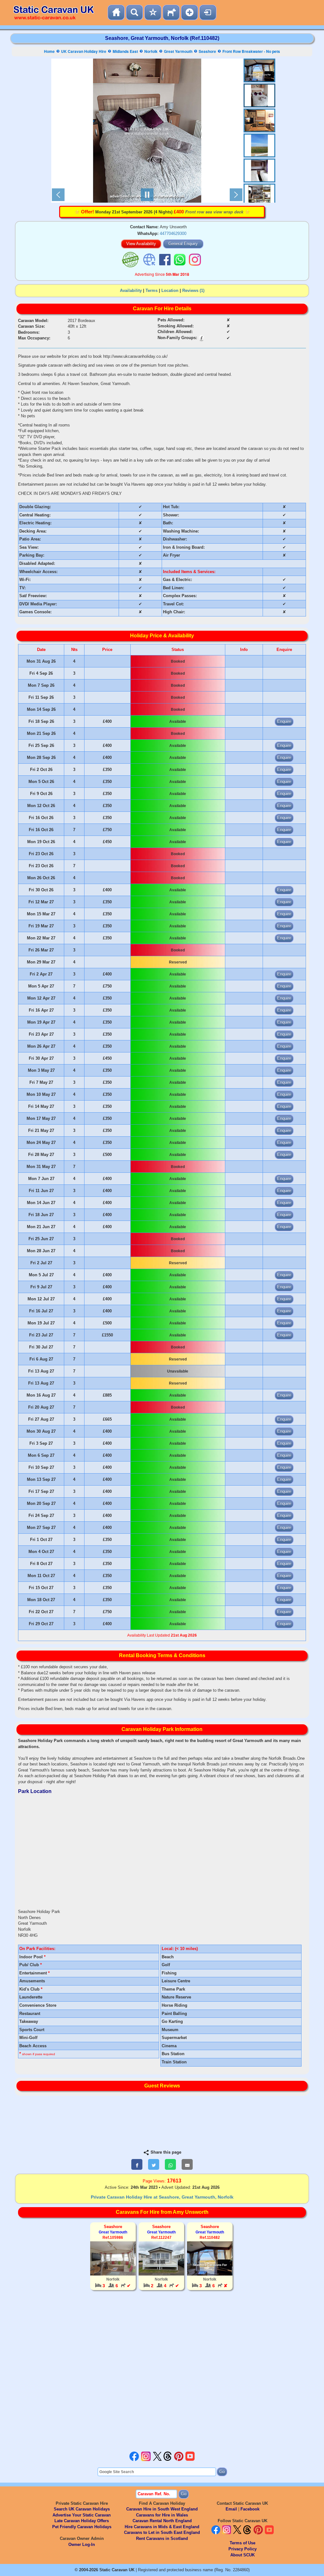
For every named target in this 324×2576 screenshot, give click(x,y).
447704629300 (173, 234)
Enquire (284, 721)
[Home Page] (116, 13)
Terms (152, 290)
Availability (131, 290)
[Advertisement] (162, 2372)
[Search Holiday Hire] (134, 13)
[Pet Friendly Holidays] (171, 13)
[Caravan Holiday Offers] (153, 13)
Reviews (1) (193, 290)
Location (170, 290)
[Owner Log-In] (208, 13)
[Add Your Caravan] (190, 13)
